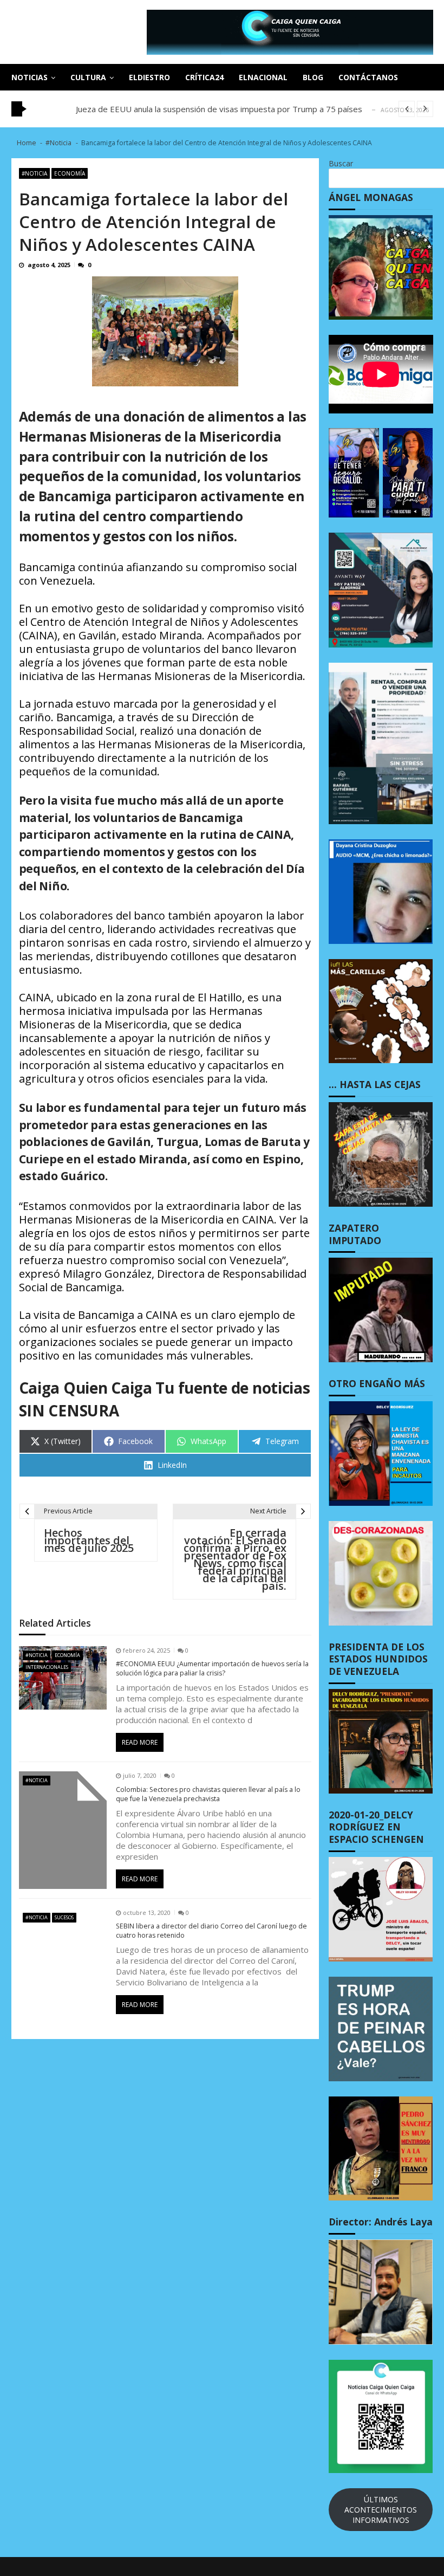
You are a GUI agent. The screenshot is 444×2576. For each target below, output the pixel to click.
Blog (313, 77)
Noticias (30, 77)
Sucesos (64, 1917)
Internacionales (47, 1667)
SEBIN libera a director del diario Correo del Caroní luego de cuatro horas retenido (211, 1931)
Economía (70, 173)
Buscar (341, 163)
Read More (140, 1742)
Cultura (88, 77)
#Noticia (34, 173)
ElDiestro (149, 77)
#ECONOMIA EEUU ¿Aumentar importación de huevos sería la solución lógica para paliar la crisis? (212, 1669)
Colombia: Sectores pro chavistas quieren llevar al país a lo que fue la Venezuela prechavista (208, 1794)
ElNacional (263, 77)
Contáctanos (368, 77)
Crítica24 (204, 77)
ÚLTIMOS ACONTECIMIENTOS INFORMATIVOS (381, 2510)
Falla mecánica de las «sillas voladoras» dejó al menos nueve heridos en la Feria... (226, 109)
